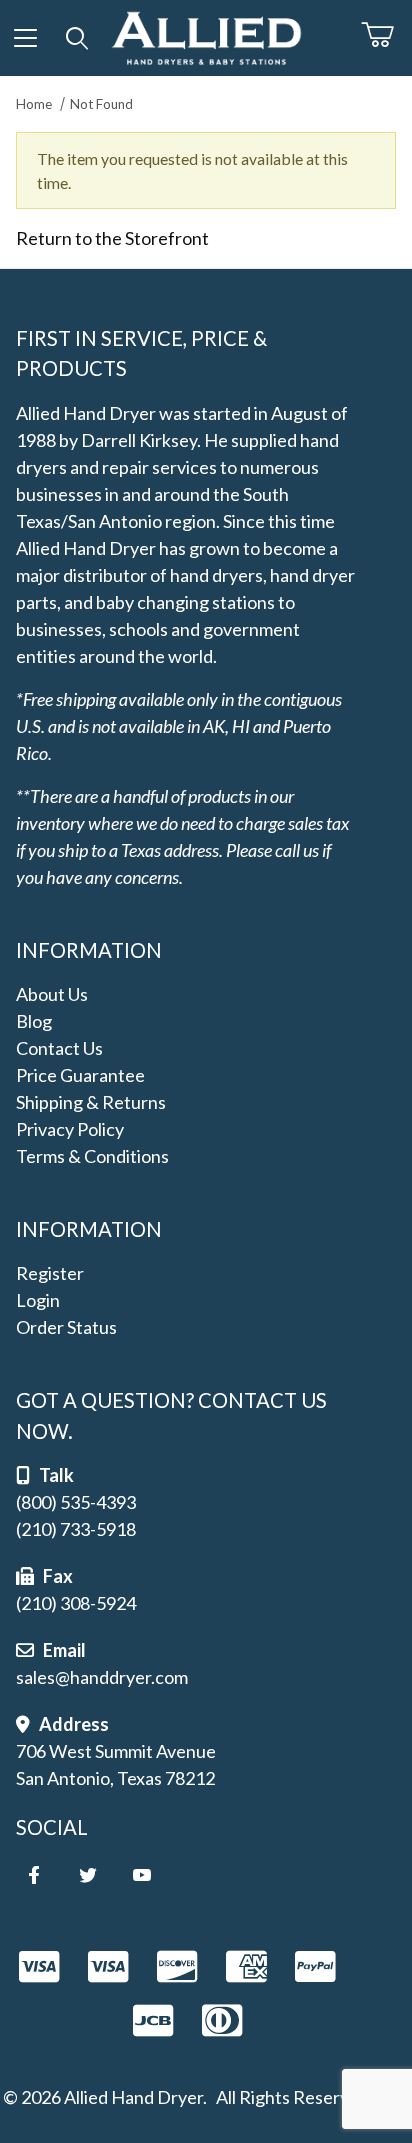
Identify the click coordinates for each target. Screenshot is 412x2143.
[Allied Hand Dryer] (206, 35)
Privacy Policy (70, 1129)
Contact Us (59, 1048)
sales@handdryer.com (102, 1677)
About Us (52, 994)
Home (34, 104)
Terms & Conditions (92, 1156)
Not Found (101, 104)
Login (38, 1300)
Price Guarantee (80, 1075)
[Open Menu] (26, 38)
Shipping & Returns (91, 1102)
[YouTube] (142, 1875)
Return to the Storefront (112, 238)
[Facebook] (34, 1875)
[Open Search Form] (78, 38)
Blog (34, 1021)
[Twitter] (88, 1875)
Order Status (66, 1327)
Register (50, 1273)
